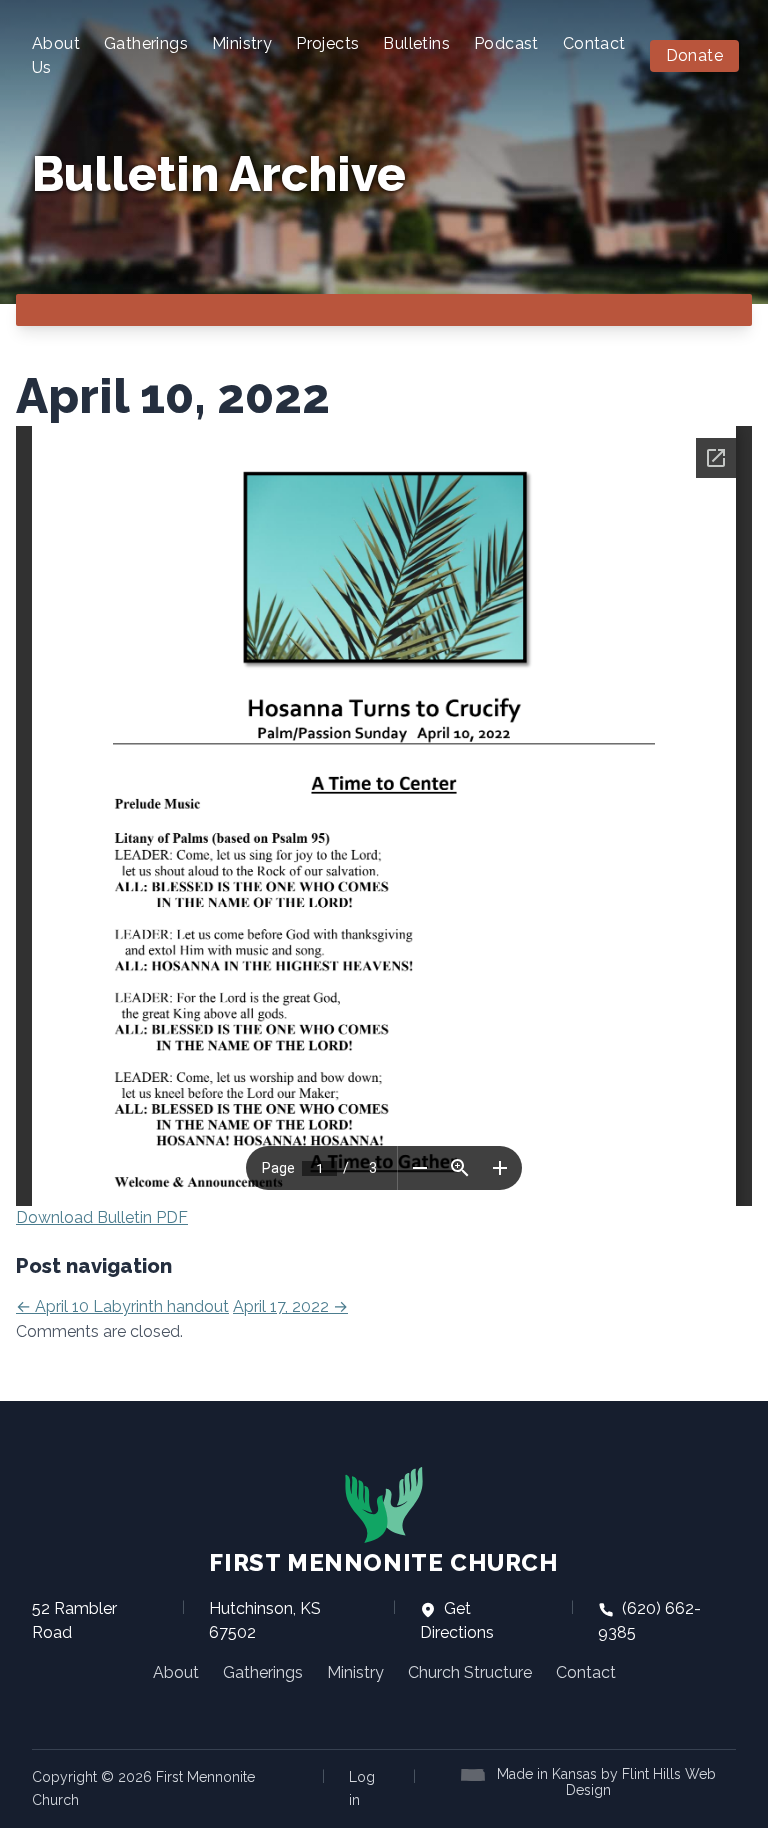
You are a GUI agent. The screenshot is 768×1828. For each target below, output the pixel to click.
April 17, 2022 (290, 1306)
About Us (56, 55)
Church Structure (470, 1672)
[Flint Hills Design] (477, 1773)
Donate (694, 55)
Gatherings (146, 43)
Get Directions (457, 1620)
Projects (327, 43)
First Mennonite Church (383, 1562)
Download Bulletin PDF (102, 1217)
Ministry (242, 43)
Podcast (506, 43)
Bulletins (416, 43)
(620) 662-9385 (649, 1620)
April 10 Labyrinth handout (122, 1306)
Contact (594, 43)
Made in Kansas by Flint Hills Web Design (606, 1782)
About (176, 1672)
